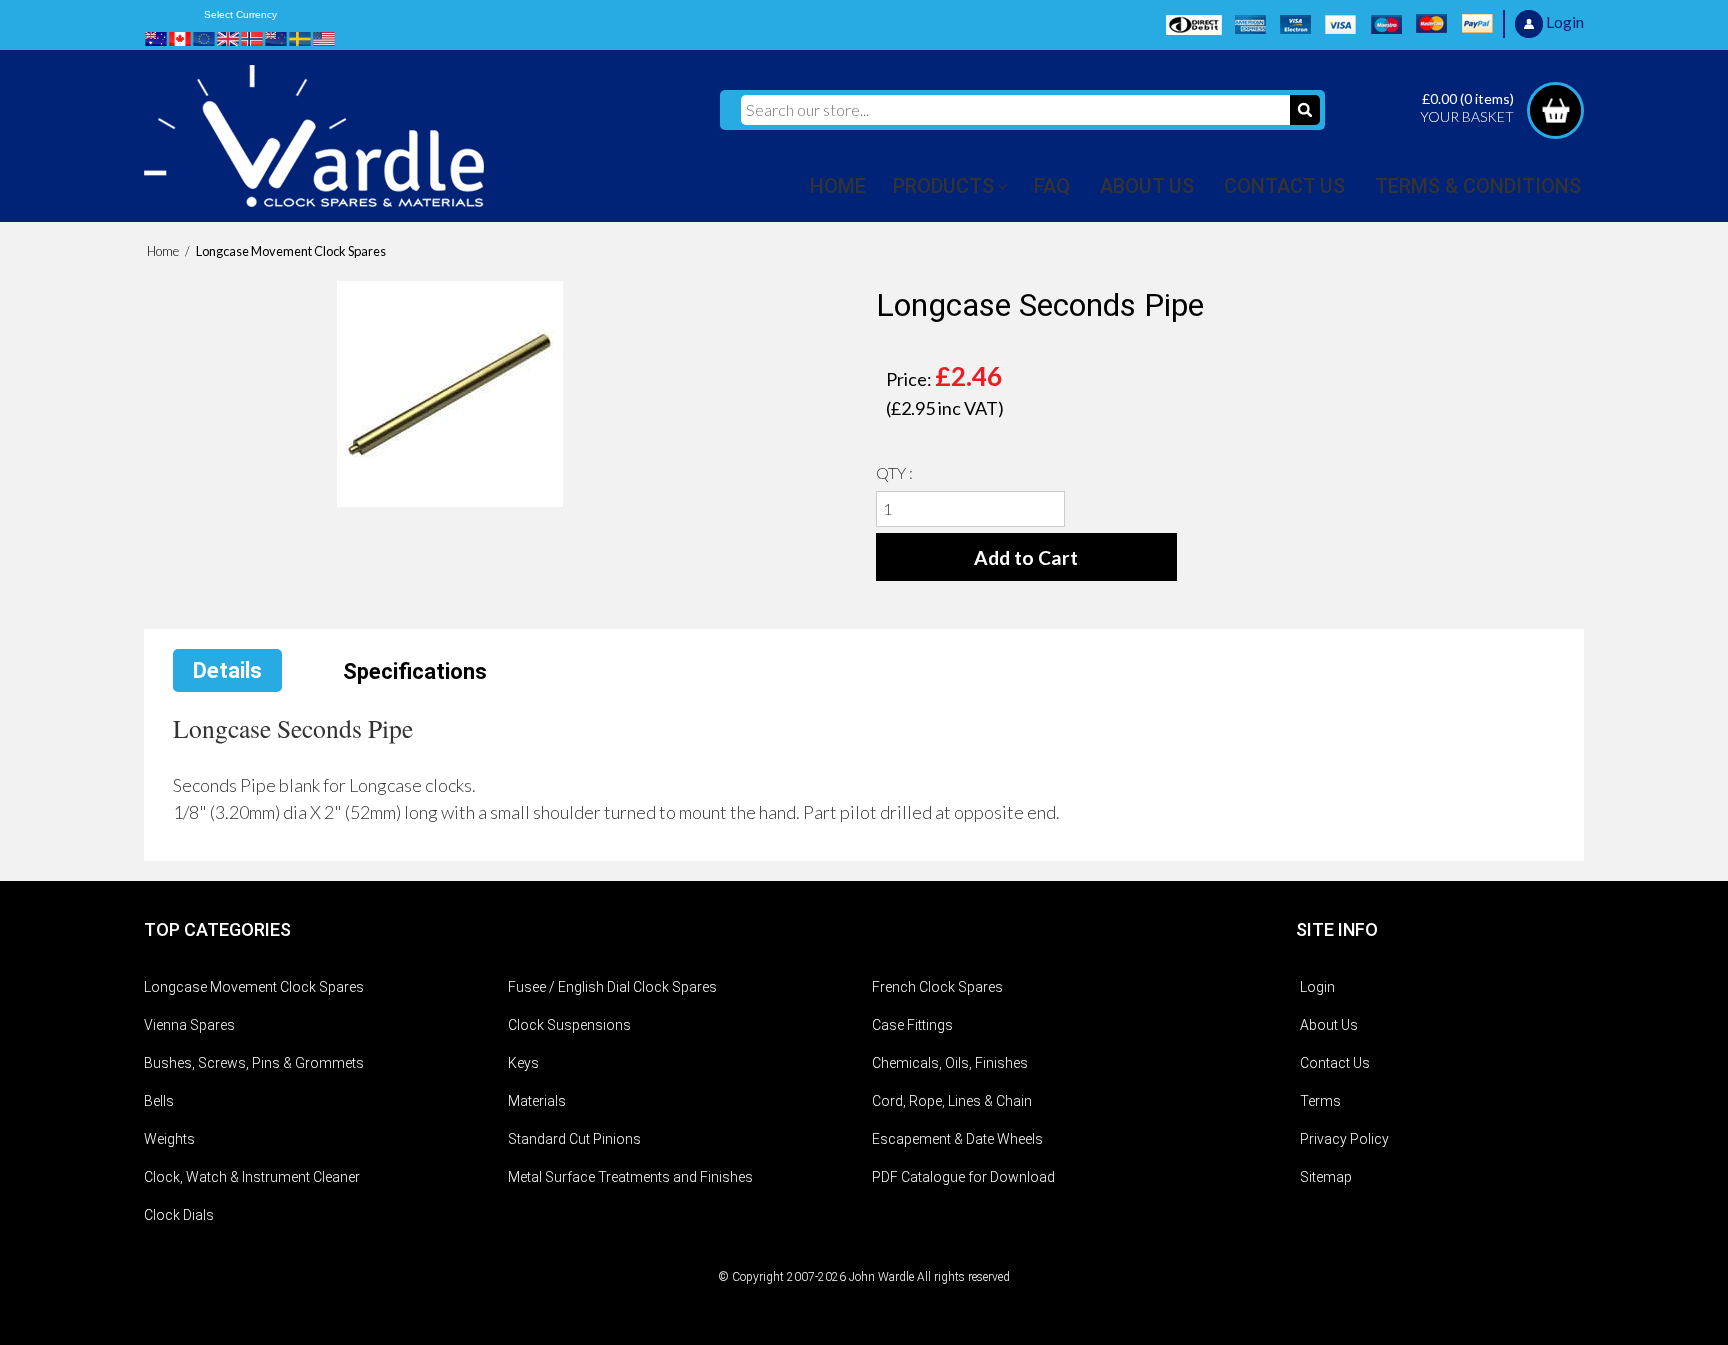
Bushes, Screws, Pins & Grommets (254, 1063)
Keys (523, 1063)
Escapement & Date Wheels (957, 1139)
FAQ (1052, 186)
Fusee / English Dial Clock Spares (612, 987)
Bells (159, 1101)
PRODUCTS (943, 186)
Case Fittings (912, 1025)
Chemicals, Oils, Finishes (950, 1063)
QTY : (894, 472)
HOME (838, 186)
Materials (537, 1101)
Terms (1320, 1101)
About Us (1329, 1025)
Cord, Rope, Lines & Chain (952, 1101)
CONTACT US (1284, 186)
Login (1317, 987)
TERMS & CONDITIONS (1478, 186)
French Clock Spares (937, 987)
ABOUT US (1147, 186)
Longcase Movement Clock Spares (254, 987)
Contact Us (1335, 1063)
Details (227, 670)
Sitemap (1326, 1177)
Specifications (415, 671)
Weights (169, 1139)
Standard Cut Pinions (574, 1139)
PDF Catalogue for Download (963, 1177)
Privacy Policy (1344, 1139)
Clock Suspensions (569, 1025)
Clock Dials (179, 1215)
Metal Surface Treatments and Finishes (630, 1177)
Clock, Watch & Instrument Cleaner (252, 1177)
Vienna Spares (189, 1025)
